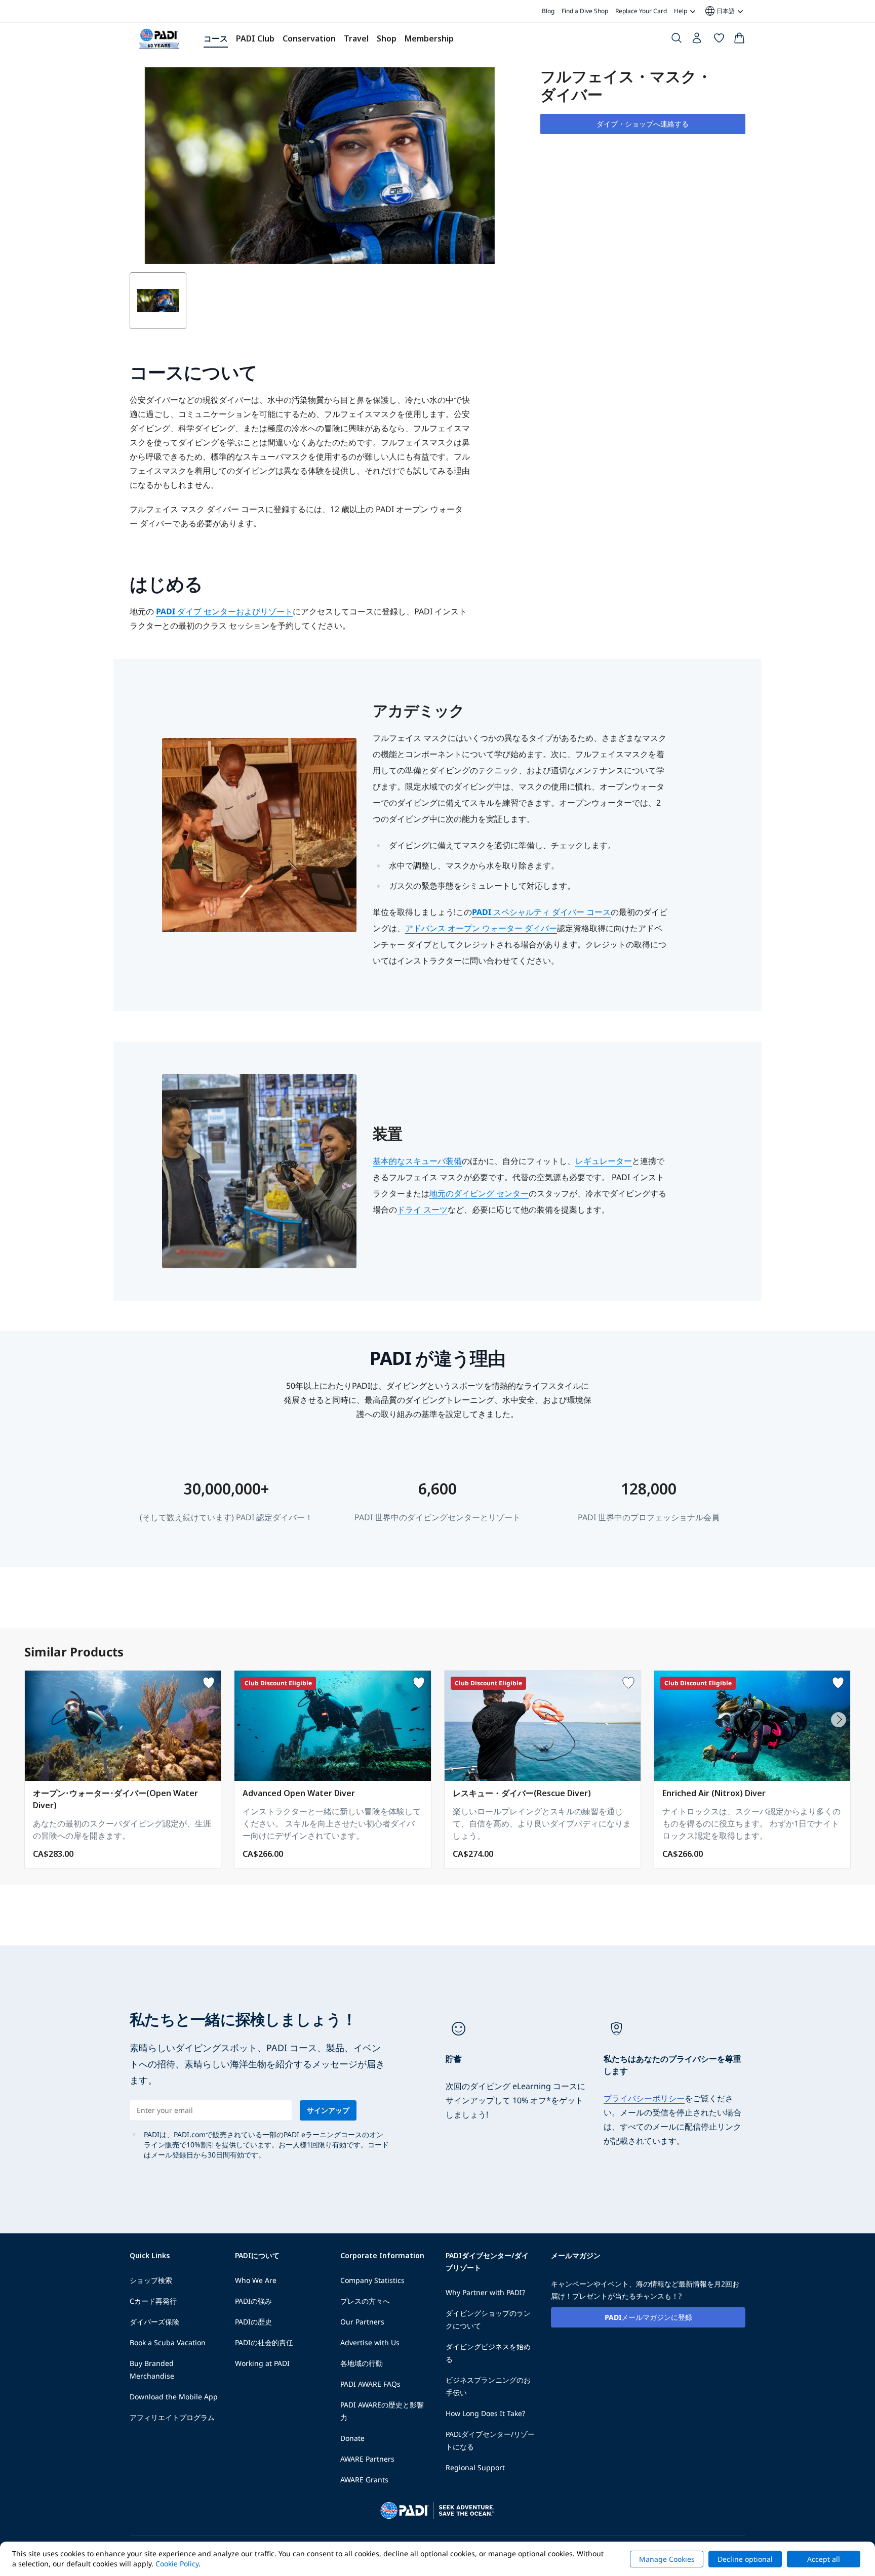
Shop (387, 38)
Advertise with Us (370, 2342)
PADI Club (255, 38)
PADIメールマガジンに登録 (648, 2317)
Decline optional (745, 2559)
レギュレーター (604, 1161)
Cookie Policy (177, 2564)
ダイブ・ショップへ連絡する (643, 124)
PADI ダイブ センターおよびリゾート (224, 611)
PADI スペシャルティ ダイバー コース (541, 912)
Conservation (309, 38)
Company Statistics (372, 2280)
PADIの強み (253, 2301)
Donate (352, 2438)
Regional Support (475, 2467)
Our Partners (362, 2322)
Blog (548, 11)
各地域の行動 (362, 2363)
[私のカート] (739, 40)
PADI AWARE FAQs (370, 2384)
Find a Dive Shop (585, 11)
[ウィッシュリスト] (719, 40)
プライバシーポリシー (644, 2098)
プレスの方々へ (365, 2301)
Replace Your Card (641, 11)
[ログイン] (698, 40)
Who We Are (256, 2280)
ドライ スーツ (422, 1210)
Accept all (824, 2559)
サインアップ (328, 2110)
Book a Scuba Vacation (168, 2342)
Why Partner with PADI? (485, 2292)
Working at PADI (262, 2363)
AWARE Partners (367, 2459)
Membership (429, 38)
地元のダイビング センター (479, 1193)
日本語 (719, 11)
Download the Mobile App (174, 2397)
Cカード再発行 (153, 2301)
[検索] (677, 40)
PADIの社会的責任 (264, 2342)
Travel (356, 38)
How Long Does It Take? (485, 2413)
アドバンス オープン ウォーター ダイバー (481, 928)
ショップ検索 (151, 2280)
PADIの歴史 (253, 2322)
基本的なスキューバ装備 (417, 1161)
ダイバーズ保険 (154, 2322)
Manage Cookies (667, 2559)
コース (216, 38)
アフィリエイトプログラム (172, 2417)
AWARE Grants (364, 2480)
